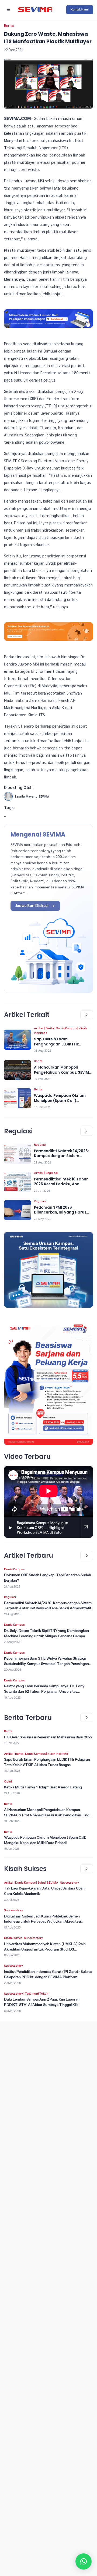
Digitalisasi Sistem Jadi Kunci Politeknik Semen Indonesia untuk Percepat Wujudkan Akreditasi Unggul (42, 1922)
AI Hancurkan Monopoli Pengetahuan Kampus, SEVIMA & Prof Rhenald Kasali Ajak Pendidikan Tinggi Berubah (48, 1815)
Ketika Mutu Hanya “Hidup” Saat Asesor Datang (43, 1787)
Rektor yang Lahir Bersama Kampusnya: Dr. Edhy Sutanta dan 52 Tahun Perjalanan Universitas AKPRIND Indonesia (44, 1691)
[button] (84, 2561)
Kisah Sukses (13, 1938)
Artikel (39, 1028)
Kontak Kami (80, 9)
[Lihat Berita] (18, 1040)
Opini (8, 1781)
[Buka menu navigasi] (8, 10)
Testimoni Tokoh (37, 1994)
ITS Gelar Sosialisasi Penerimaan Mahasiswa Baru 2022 (48, 1737)
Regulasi (40, 1145)
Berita (9, 26)
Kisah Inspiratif (58, 1754)
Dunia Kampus (66, 1028)
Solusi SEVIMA (48, 1883)
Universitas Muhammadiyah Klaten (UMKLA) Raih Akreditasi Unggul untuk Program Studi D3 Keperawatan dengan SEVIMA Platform (45, 1949)
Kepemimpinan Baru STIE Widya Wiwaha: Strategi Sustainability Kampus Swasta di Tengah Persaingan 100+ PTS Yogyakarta (46, 1664)
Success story (70, 1883)
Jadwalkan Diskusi (32, 906)
